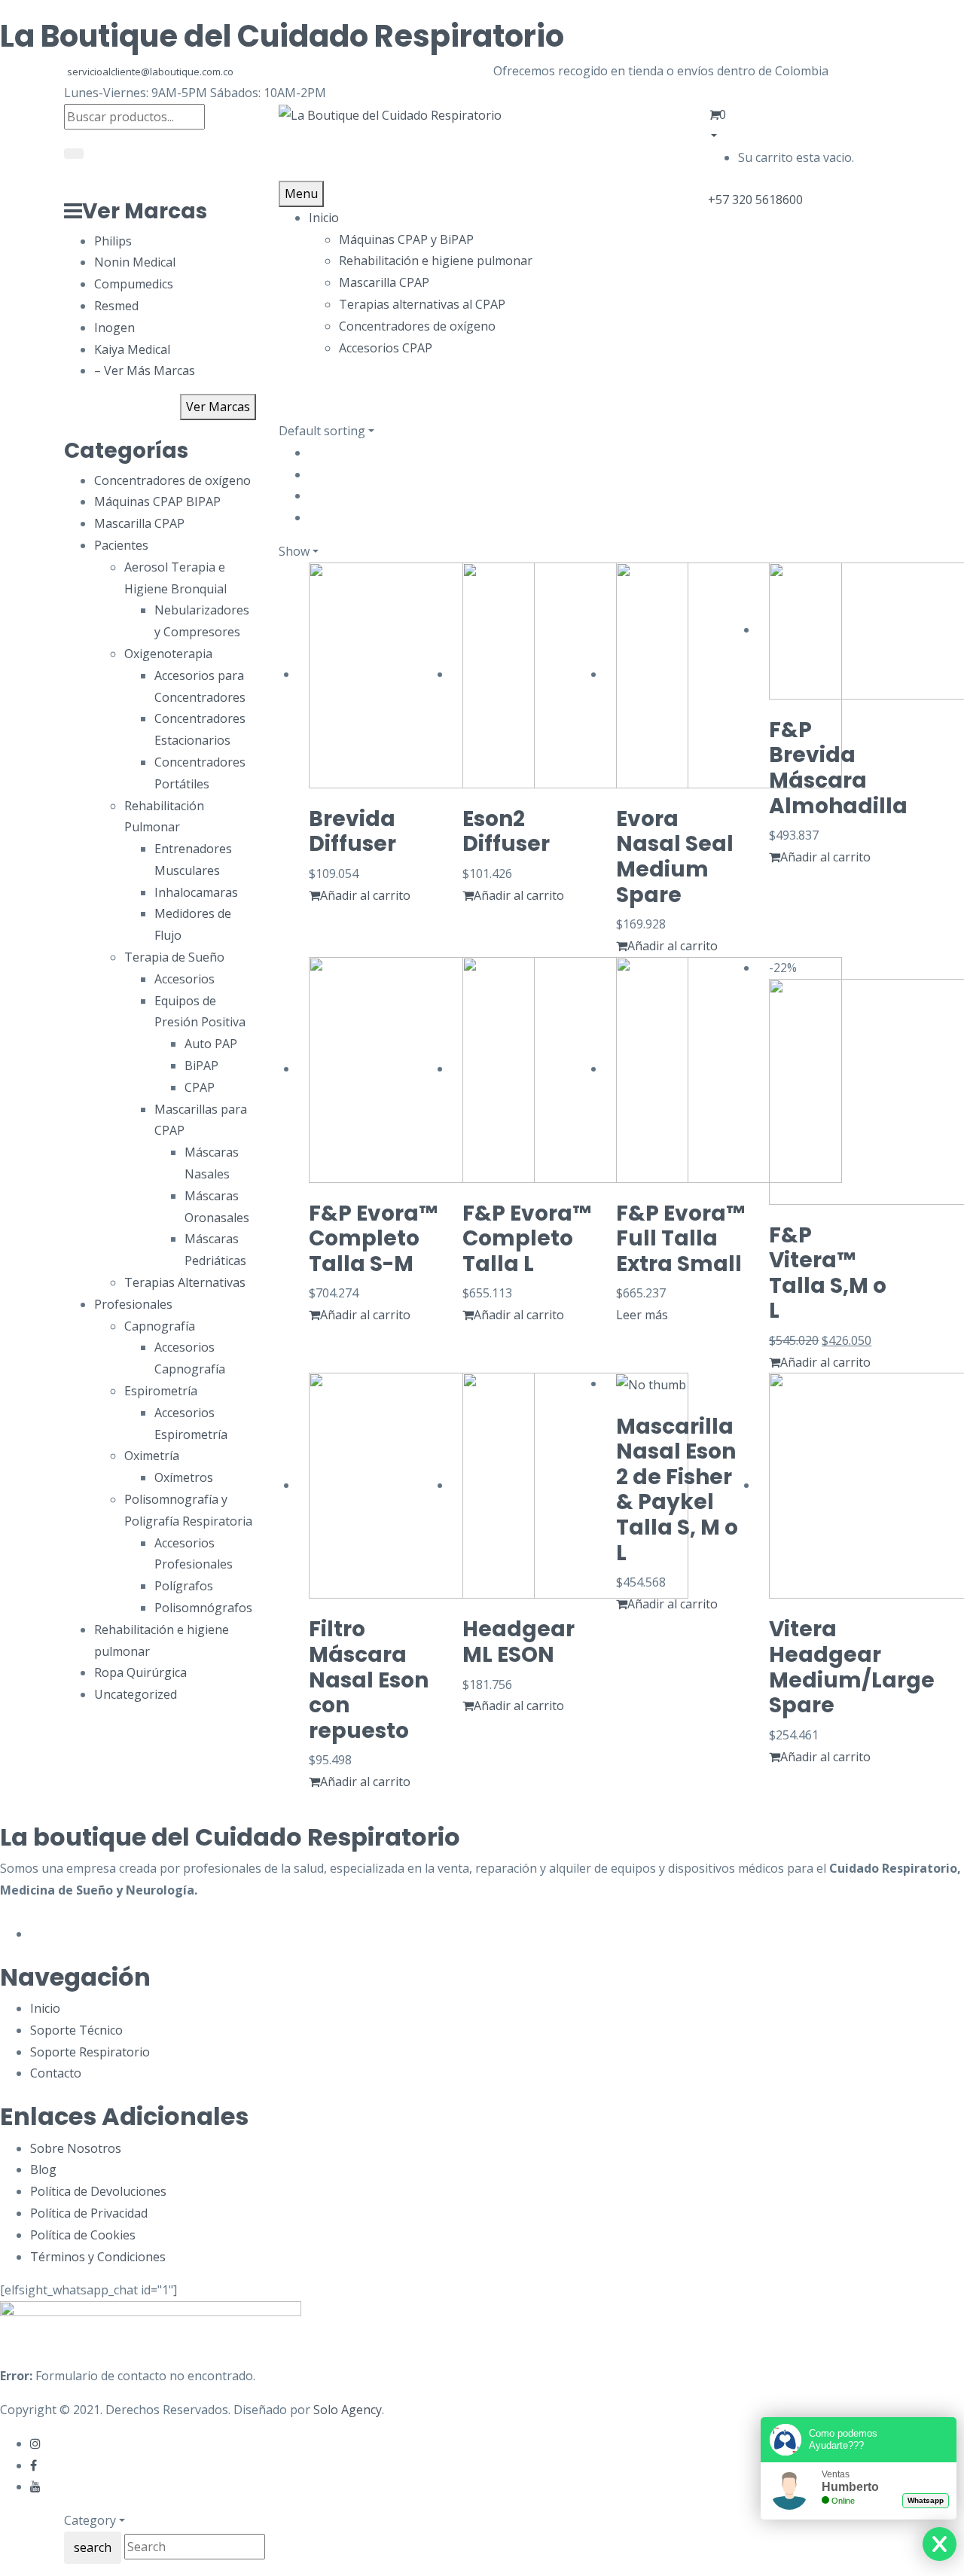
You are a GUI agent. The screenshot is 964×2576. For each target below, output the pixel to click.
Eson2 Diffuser (506, 832)
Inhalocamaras (196, 892)
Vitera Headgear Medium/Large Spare (852, 1667)
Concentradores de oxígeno (417, 326)
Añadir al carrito (365, 895)
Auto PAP (211, 1044)
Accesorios (185, 979)
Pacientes (121, 545)
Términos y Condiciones (98, 2257)
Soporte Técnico (76, 2030)
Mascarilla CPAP (384, 282)
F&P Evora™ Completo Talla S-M (373, 1239)
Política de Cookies (83, 2235)
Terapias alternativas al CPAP (422, 304)
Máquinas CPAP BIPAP (157, 501)
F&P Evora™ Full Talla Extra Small (680, 1239)
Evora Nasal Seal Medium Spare (675, 857)
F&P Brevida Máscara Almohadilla (838, 768)
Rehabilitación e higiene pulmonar (436, 261)
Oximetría (152, 1456)
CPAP (200, 1087)
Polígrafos (184, 1586)
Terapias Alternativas (185, 1282)
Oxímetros (184, 1477)
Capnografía (160, 1326)
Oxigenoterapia (168, 654)
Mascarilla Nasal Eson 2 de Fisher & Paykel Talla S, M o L (677, 1490)
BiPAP (201, 1065)
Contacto (56, 2073)
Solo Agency (348, 2410)
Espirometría (161, 1391)
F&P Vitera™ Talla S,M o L (828, 1273)
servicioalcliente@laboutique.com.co (150, 72)
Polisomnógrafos (203, 1608)
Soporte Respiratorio (90, 2052)
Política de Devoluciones (98, 2191)
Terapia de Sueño (174, 957)
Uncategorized (136, 1694)
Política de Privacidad (89, 2213)
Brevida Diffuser (352, 832)
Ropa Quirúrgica (140, 1672)
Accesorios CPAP (386, 348)
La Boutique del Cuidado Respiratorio (282, 36)
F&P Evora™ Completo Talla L (527, 1239)
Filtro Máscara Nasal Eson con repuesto (369, 1680)
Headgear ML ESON (519, 1642)
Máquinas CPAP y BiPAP (406, 239)
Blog (43, 2169)
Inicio (45, 2008)
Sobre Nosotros (76, 2148)
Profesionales (133, 1304)
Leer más (642, 1315)
